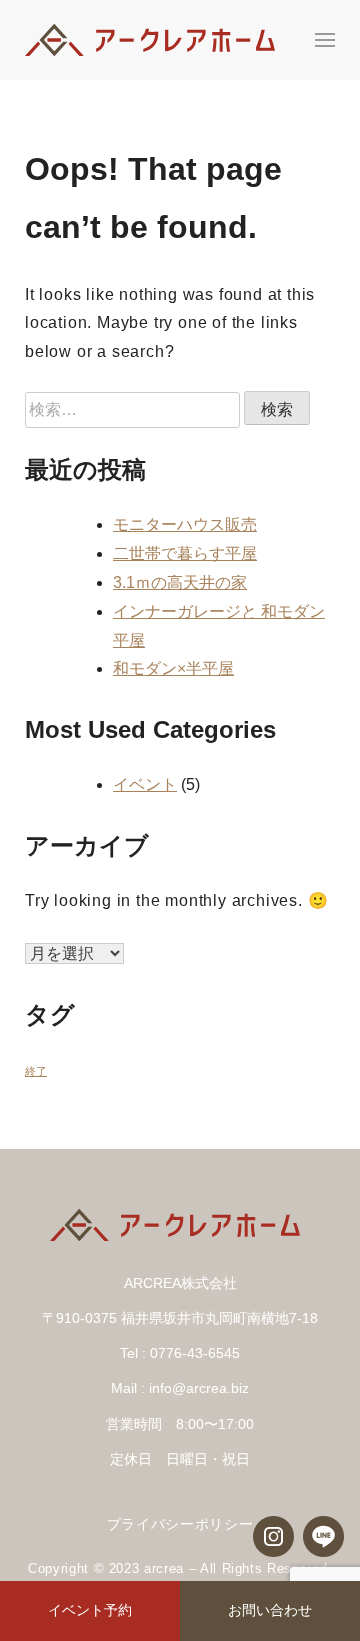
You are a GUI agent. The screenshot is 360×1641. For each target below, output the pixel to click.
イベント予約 (90, 1610)
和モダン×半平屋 (173, 668)
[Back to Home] (155, 40)
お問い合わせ (270, 1610)
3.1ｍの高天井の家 (180, 582)
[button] (325, 40)
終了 (36, 1071)
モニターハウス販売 (185, 524)
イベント (145, 784)
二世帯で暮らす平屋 (185, 553)
